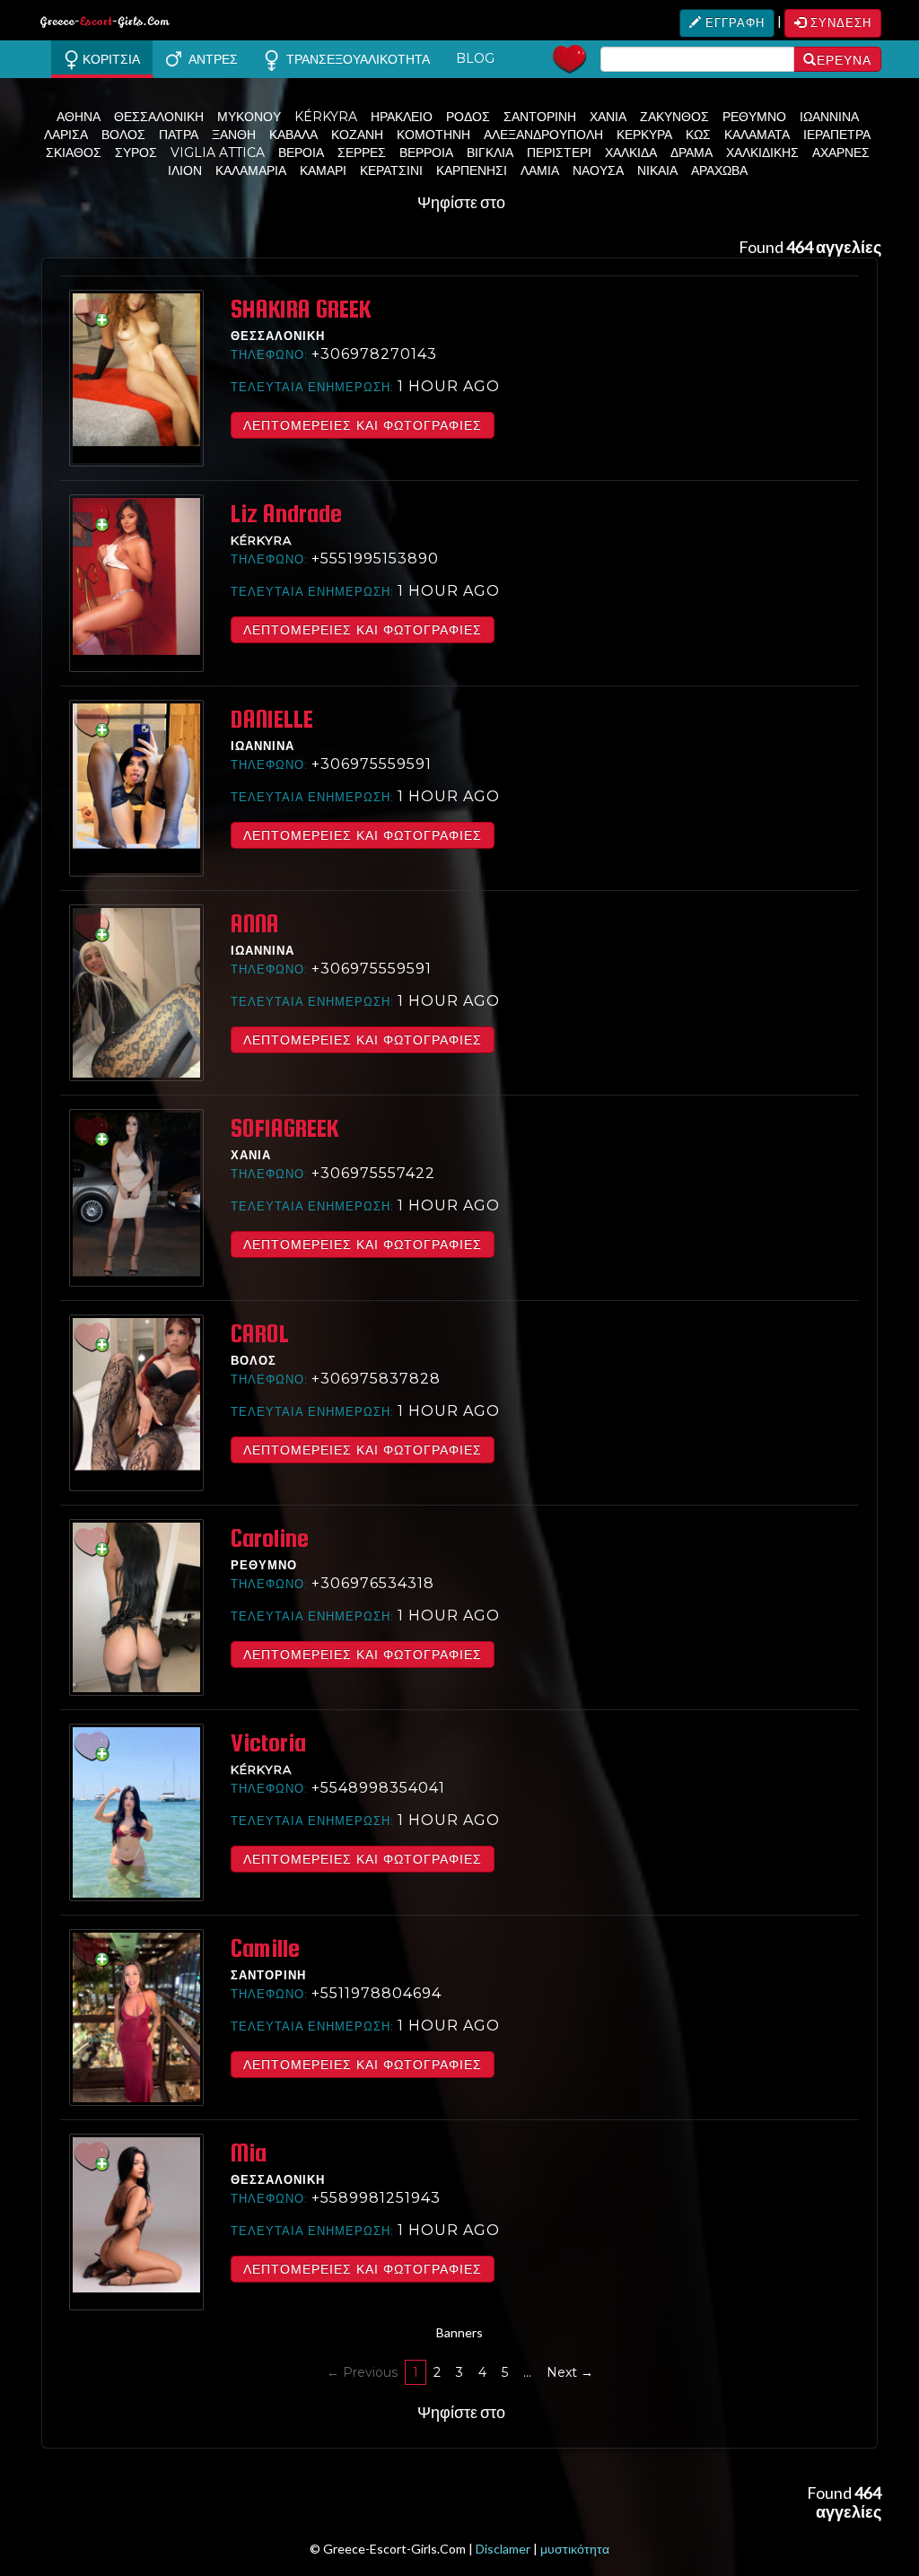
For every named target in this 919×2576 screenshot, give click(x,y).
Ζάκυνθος (674, 117)
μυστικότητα (575, 2549)
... (527, 2372)
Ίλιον (185, 170)
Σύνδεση (839, 22)
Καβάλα (293, 135)
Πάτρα (179, 135)
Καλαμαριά (251, 170)
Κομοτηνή (433, 135)
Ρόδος (468, 117)
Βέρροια (426, 153)
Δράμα (691, 153)
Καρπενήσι (472, 170)
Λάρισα (66, 135)
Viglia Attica (218, 153)
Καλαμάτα (757, 135)
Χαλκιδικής (762, 153)
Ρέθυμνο (754, 117)
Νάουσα (598, 170)
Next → (570, 2372)
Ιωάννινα (829, 117)
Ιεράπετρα (837, 135)
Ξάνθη (234, 135)
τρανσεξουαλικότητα (354, 59)
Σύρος (136, 153)
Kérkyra (326, 117)
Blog (475, 58)
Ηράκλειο (402, 117)
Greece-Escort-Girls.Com (105, 25)
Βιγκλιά (490, 153)
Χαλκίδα (631, 153)
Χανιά (608, 117)
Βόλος (123, 135)
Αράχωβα (719, 170)
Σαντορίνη (540, 117)
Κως (698, 135)
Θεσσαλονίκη (159, 117)
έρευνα (844, 60)
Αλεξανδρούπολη (543, 135)
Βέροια (301, 153)
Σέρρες (362, 153)
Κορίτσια (109, 59)
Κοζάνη (357, 135)
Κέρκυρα (644, 135)
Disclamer (503, 2549)
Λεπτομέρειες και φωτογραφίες (363, 425)
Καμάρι (323, 170)
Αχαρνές (841, 153)
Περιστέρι (559, 153)
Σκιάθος (74, 153)
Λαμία (540, 170)
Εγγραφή (733, 22)
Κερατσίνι (391, 170)
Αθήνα (79, 117)
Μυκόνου (249, 117)
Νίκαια (657, 170)
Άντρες (210, 59)
